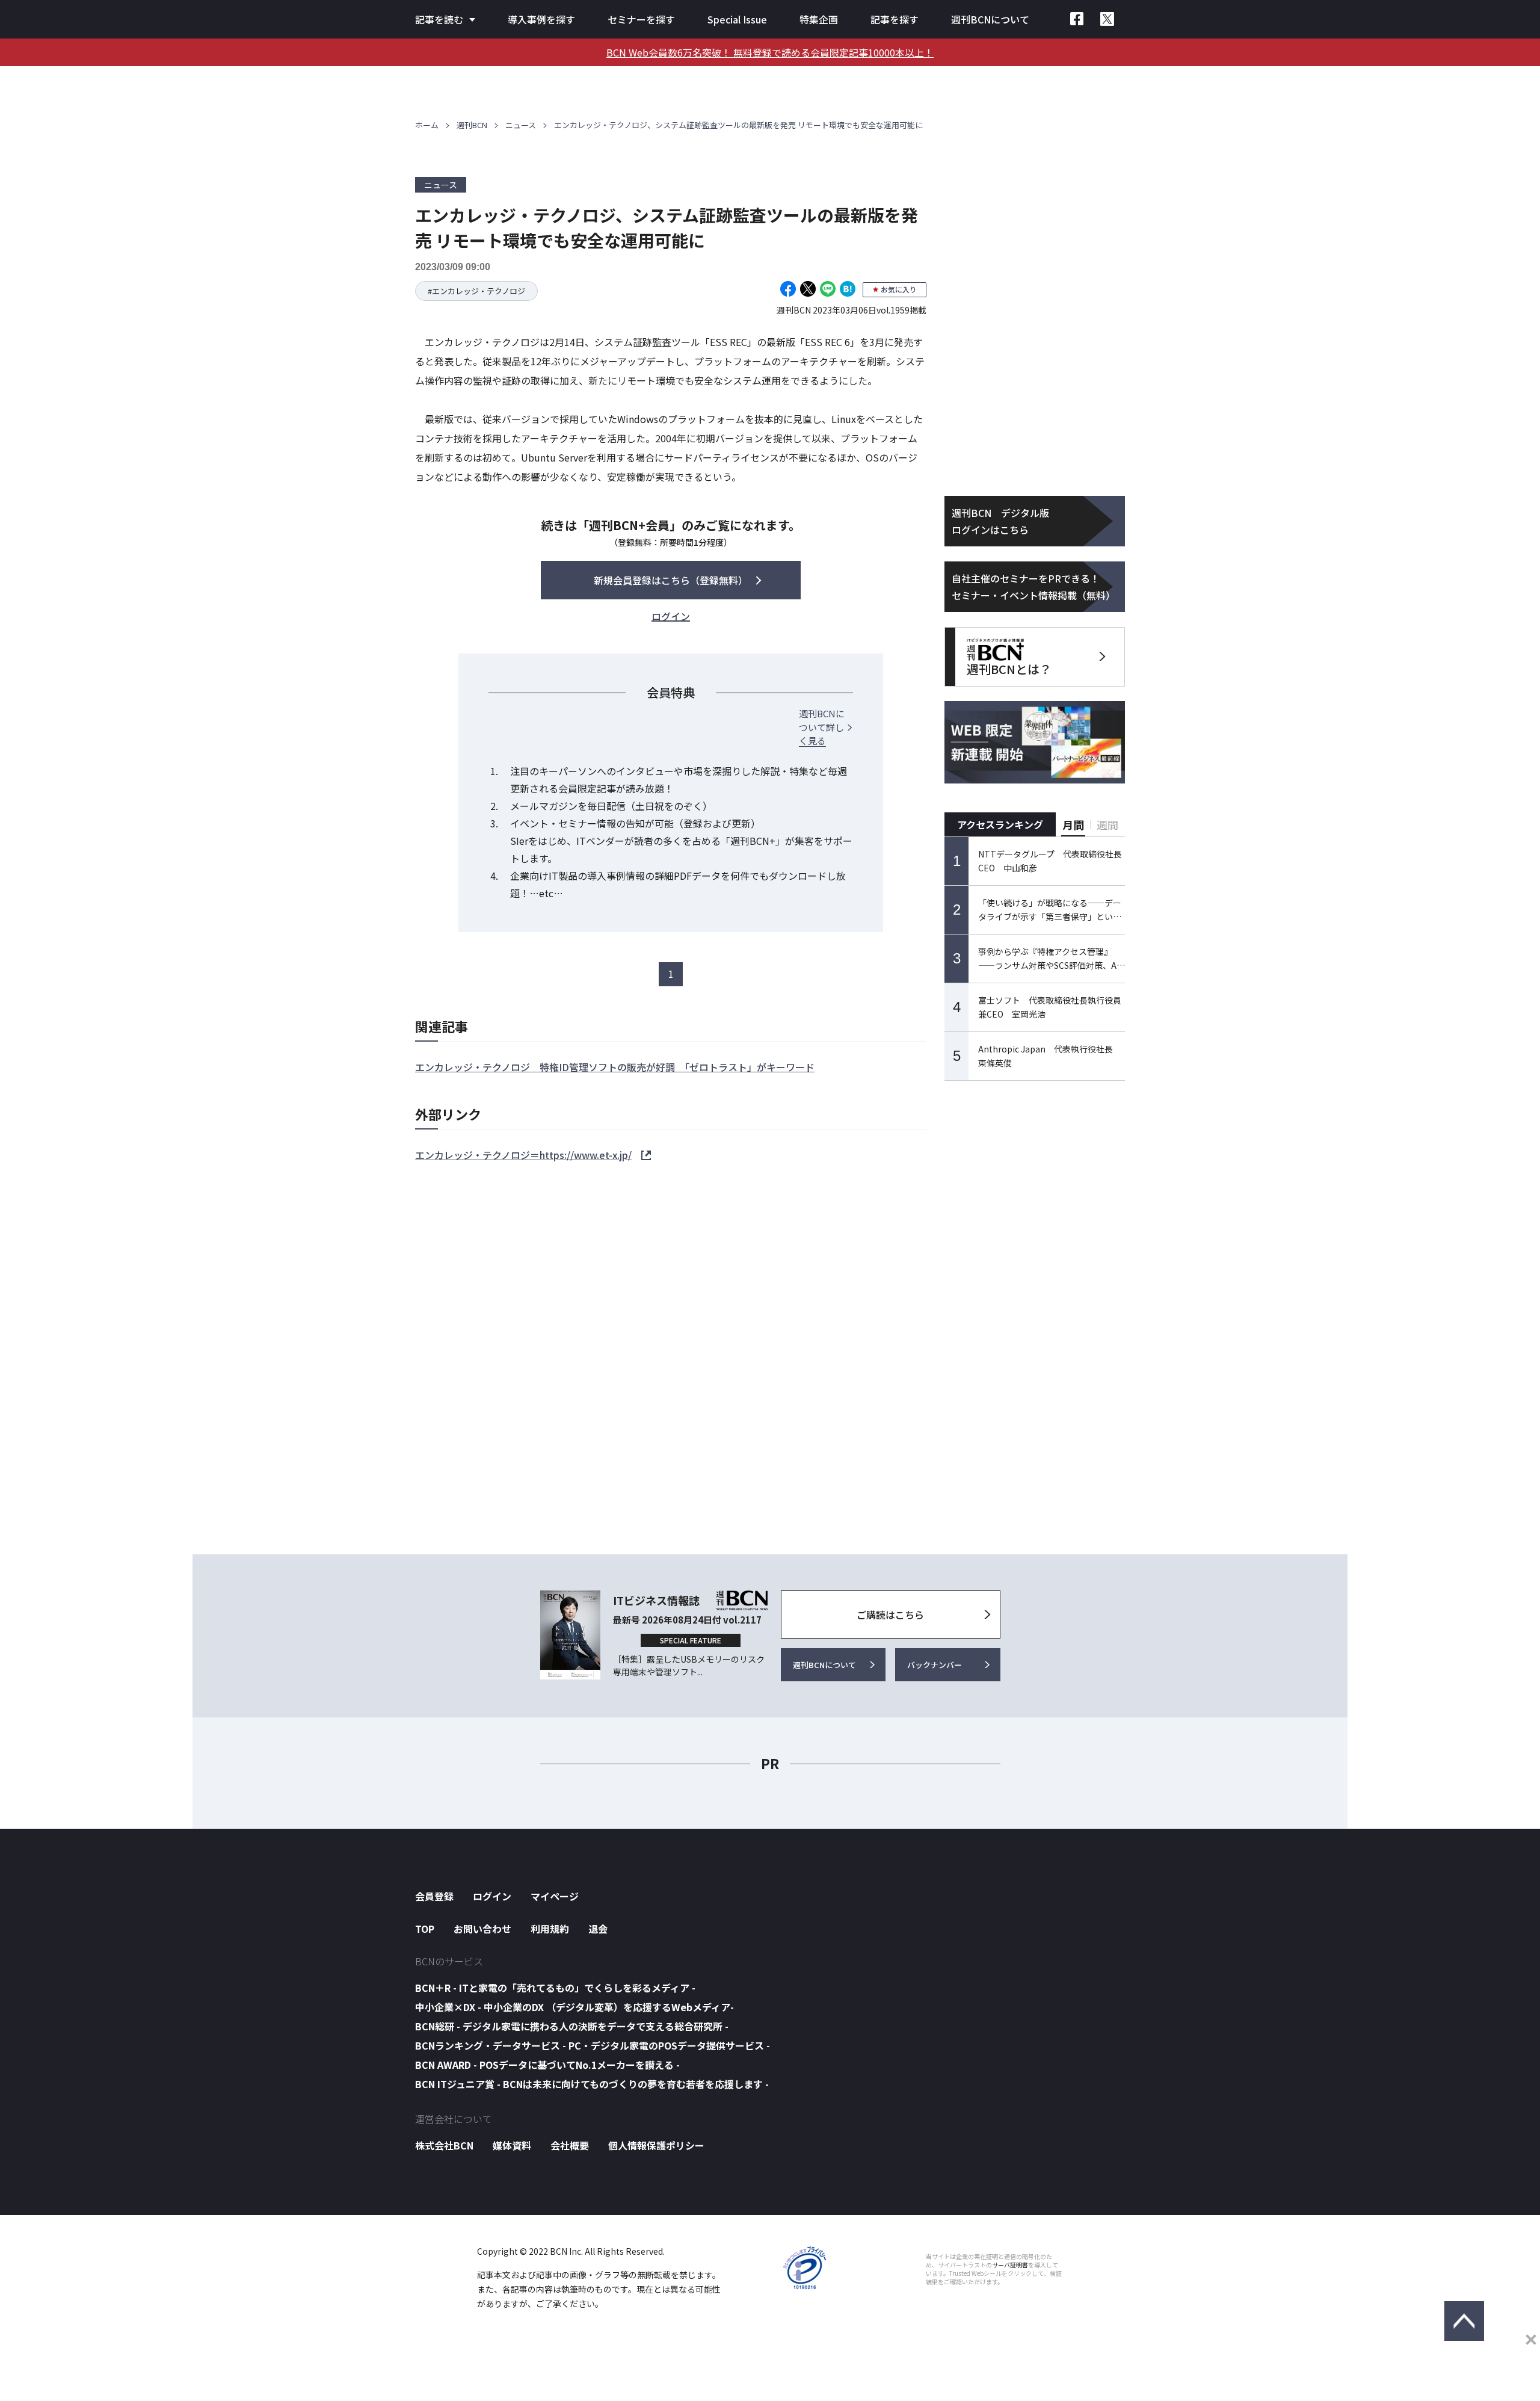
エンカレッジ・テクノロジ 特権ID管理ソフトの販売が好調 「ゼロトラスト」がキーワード (615, 1067)
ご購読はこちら (890, 1615)
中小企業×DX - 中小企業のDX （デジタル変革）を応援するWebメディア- (574, 2007)
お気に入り (899, 289)
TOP (425, 1929)
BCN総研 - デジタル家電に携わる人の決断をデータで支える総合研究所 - (572, 2026)
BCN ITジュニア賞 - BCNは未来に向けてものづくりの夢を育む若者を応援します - (592, 2084)
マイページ (555, 1896)
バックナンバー (935, 1665)
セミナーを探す (641, 19)
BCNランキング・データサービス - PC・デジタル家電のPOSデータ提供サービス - (593, 2045)
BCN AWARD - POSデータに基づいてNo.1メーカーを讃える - (547, 2065)
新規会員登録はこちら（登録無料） (671, 580)
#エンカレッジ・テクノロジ (476, 291)
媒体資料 (512, 2145)
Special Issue (737, 19)
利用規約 (550, 1929)
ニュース (521, 125)
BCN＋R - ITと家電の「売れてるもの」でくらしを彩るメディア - (555, 1988)
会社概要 (570, 2145)
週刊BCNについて (990, 19)
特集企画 (819, 19)
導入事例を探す (541, 19)
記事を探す (895, 19)
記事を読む (439, 19)
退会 (598, 1929)
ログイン (492, 1896)
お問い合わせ (482, 1929)
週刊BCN (472, 125)
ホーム (427, 125)
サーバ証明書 (1010, 2265)
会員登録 (434, 1896)
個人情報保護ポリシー (656, 2145)
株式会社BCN (444, 2145)
